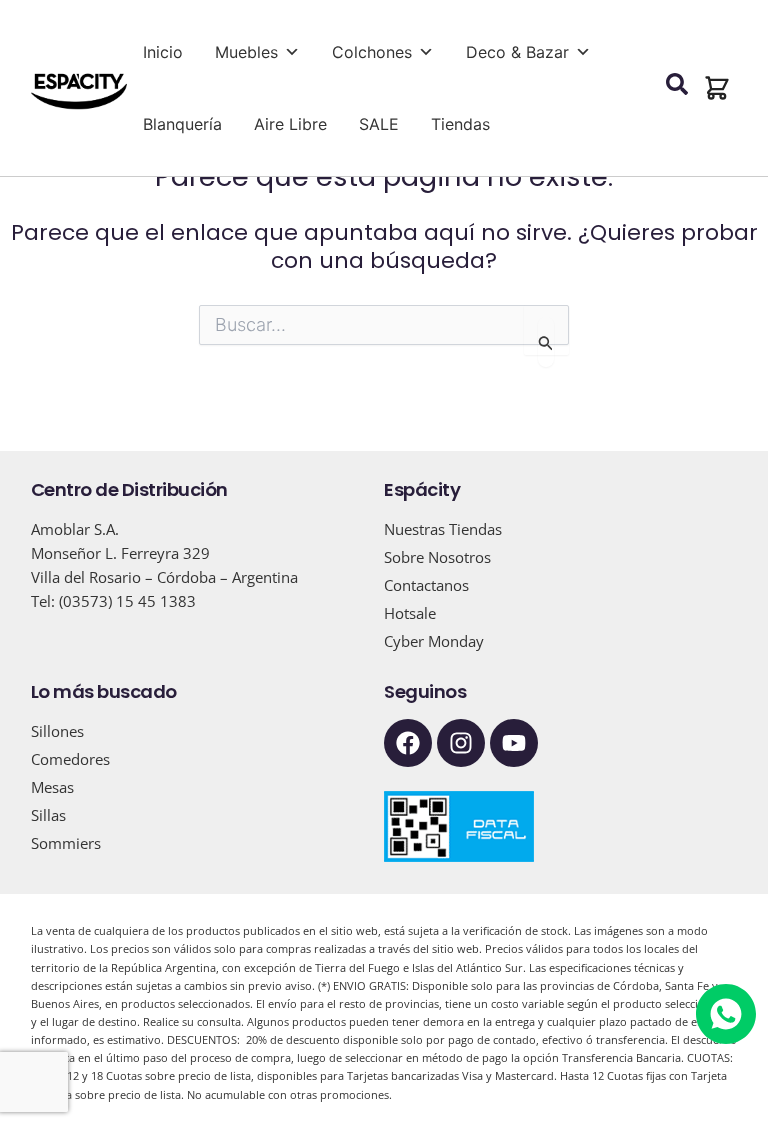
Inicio (163, 52)
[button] (717, 88)
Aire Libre (290, 124)
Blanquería (182, 124)
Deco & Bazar (517, 52)
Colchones (372, 52)
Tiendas (460, 124)
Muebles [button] (246, 52)
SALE (379, 124)
